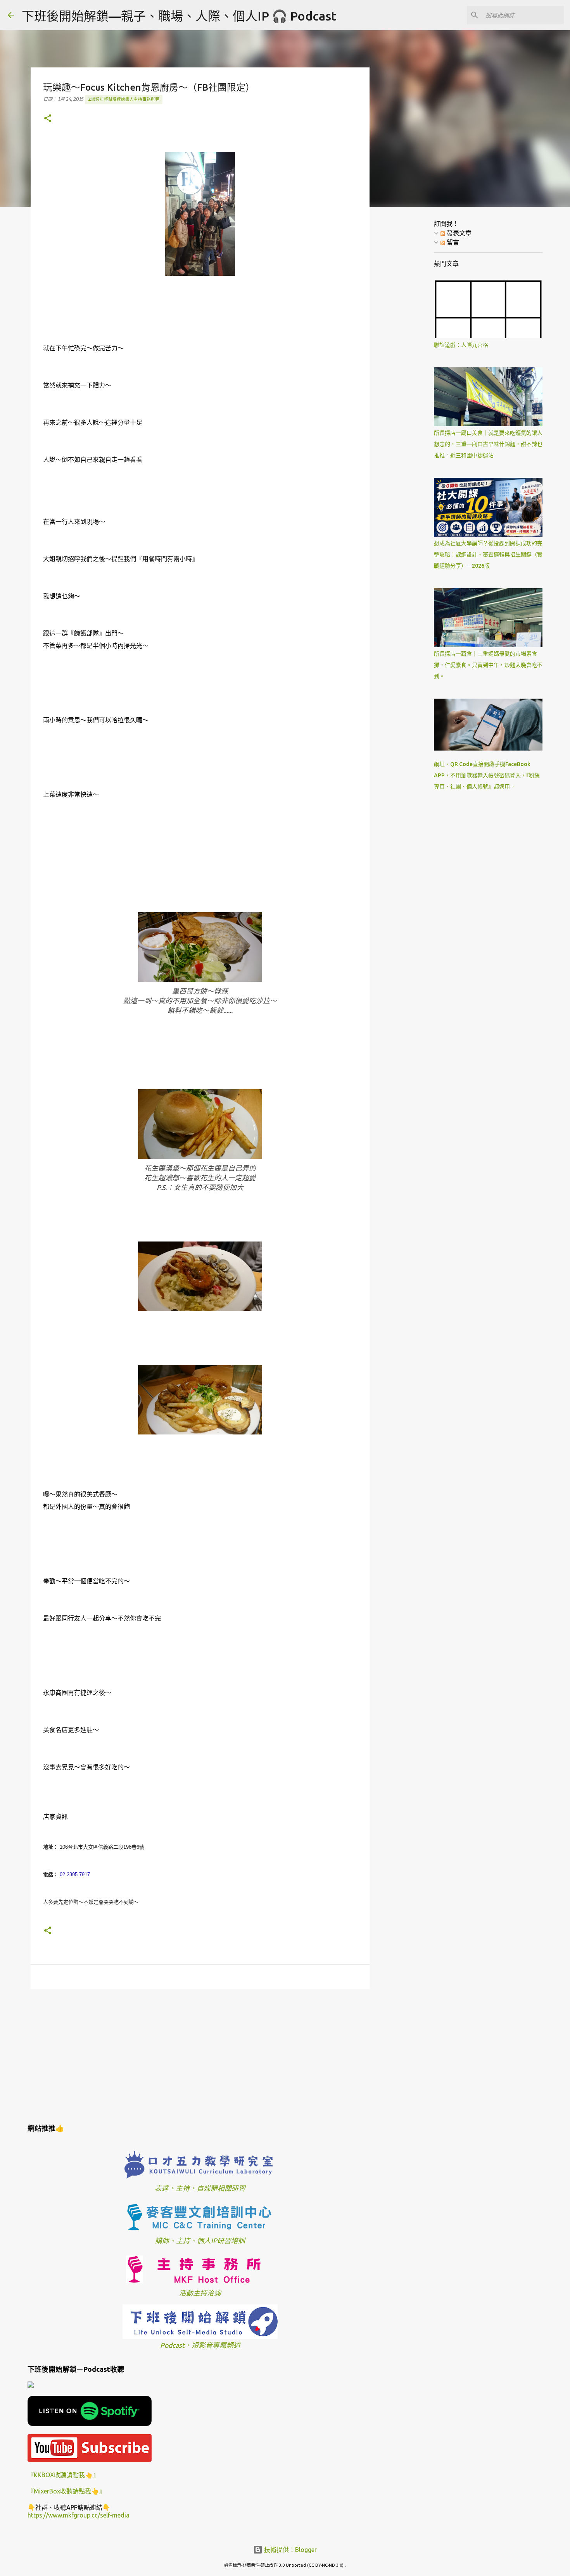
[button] (48, 119)
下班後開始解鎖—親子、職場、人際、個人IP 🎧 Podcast (179, 16)
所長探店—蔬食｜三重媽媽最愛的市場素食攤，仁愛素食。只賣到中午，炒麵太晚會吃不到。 (488, 665)
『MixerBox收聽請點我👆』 (66, 2491)
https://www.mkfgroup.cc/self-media (79, 2515)
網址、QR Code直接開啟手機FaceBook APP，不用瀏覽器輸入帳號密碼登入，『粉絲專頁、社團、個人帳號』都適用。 (487, 775)
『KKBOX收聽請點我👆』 (63, 2475)
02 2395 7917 (75, 1874)
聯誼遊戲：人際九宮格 (461, 345)
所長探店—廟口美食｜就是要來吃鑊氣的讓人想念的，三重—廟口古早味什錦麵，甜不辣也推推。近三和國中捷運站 (488, 444)
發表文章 (458, 233)
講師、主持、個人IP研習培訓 (200, 2241)
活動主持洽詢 (200, 2293)
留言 (452, 242)
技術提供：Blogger (290, 2550)
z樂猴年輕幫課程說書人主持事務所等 (124, 99)
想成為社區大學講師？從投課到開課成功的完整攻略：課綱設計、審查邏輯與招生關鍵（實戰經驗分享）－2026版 (488, 554)
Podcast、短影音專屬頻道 (200, 2345)
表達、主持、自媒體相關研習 (200, 2188)
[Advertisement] (200, 2055)
